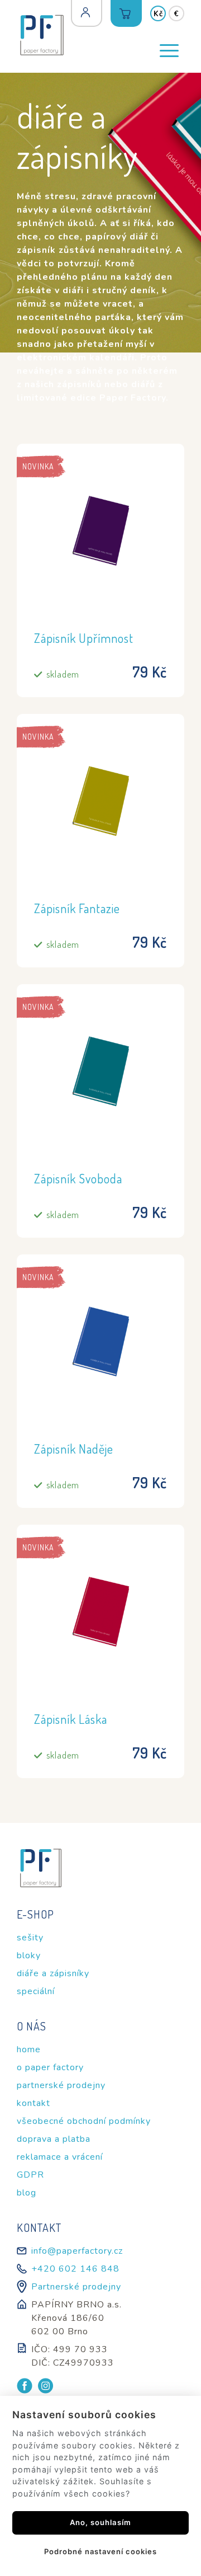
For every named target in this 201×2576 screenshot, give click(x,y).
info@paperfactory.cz (77, 2251)
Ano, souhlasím (100, 2522)
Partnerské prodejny (76, 2287)
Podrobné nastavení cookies (100, 2551)
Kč (158, 14)
